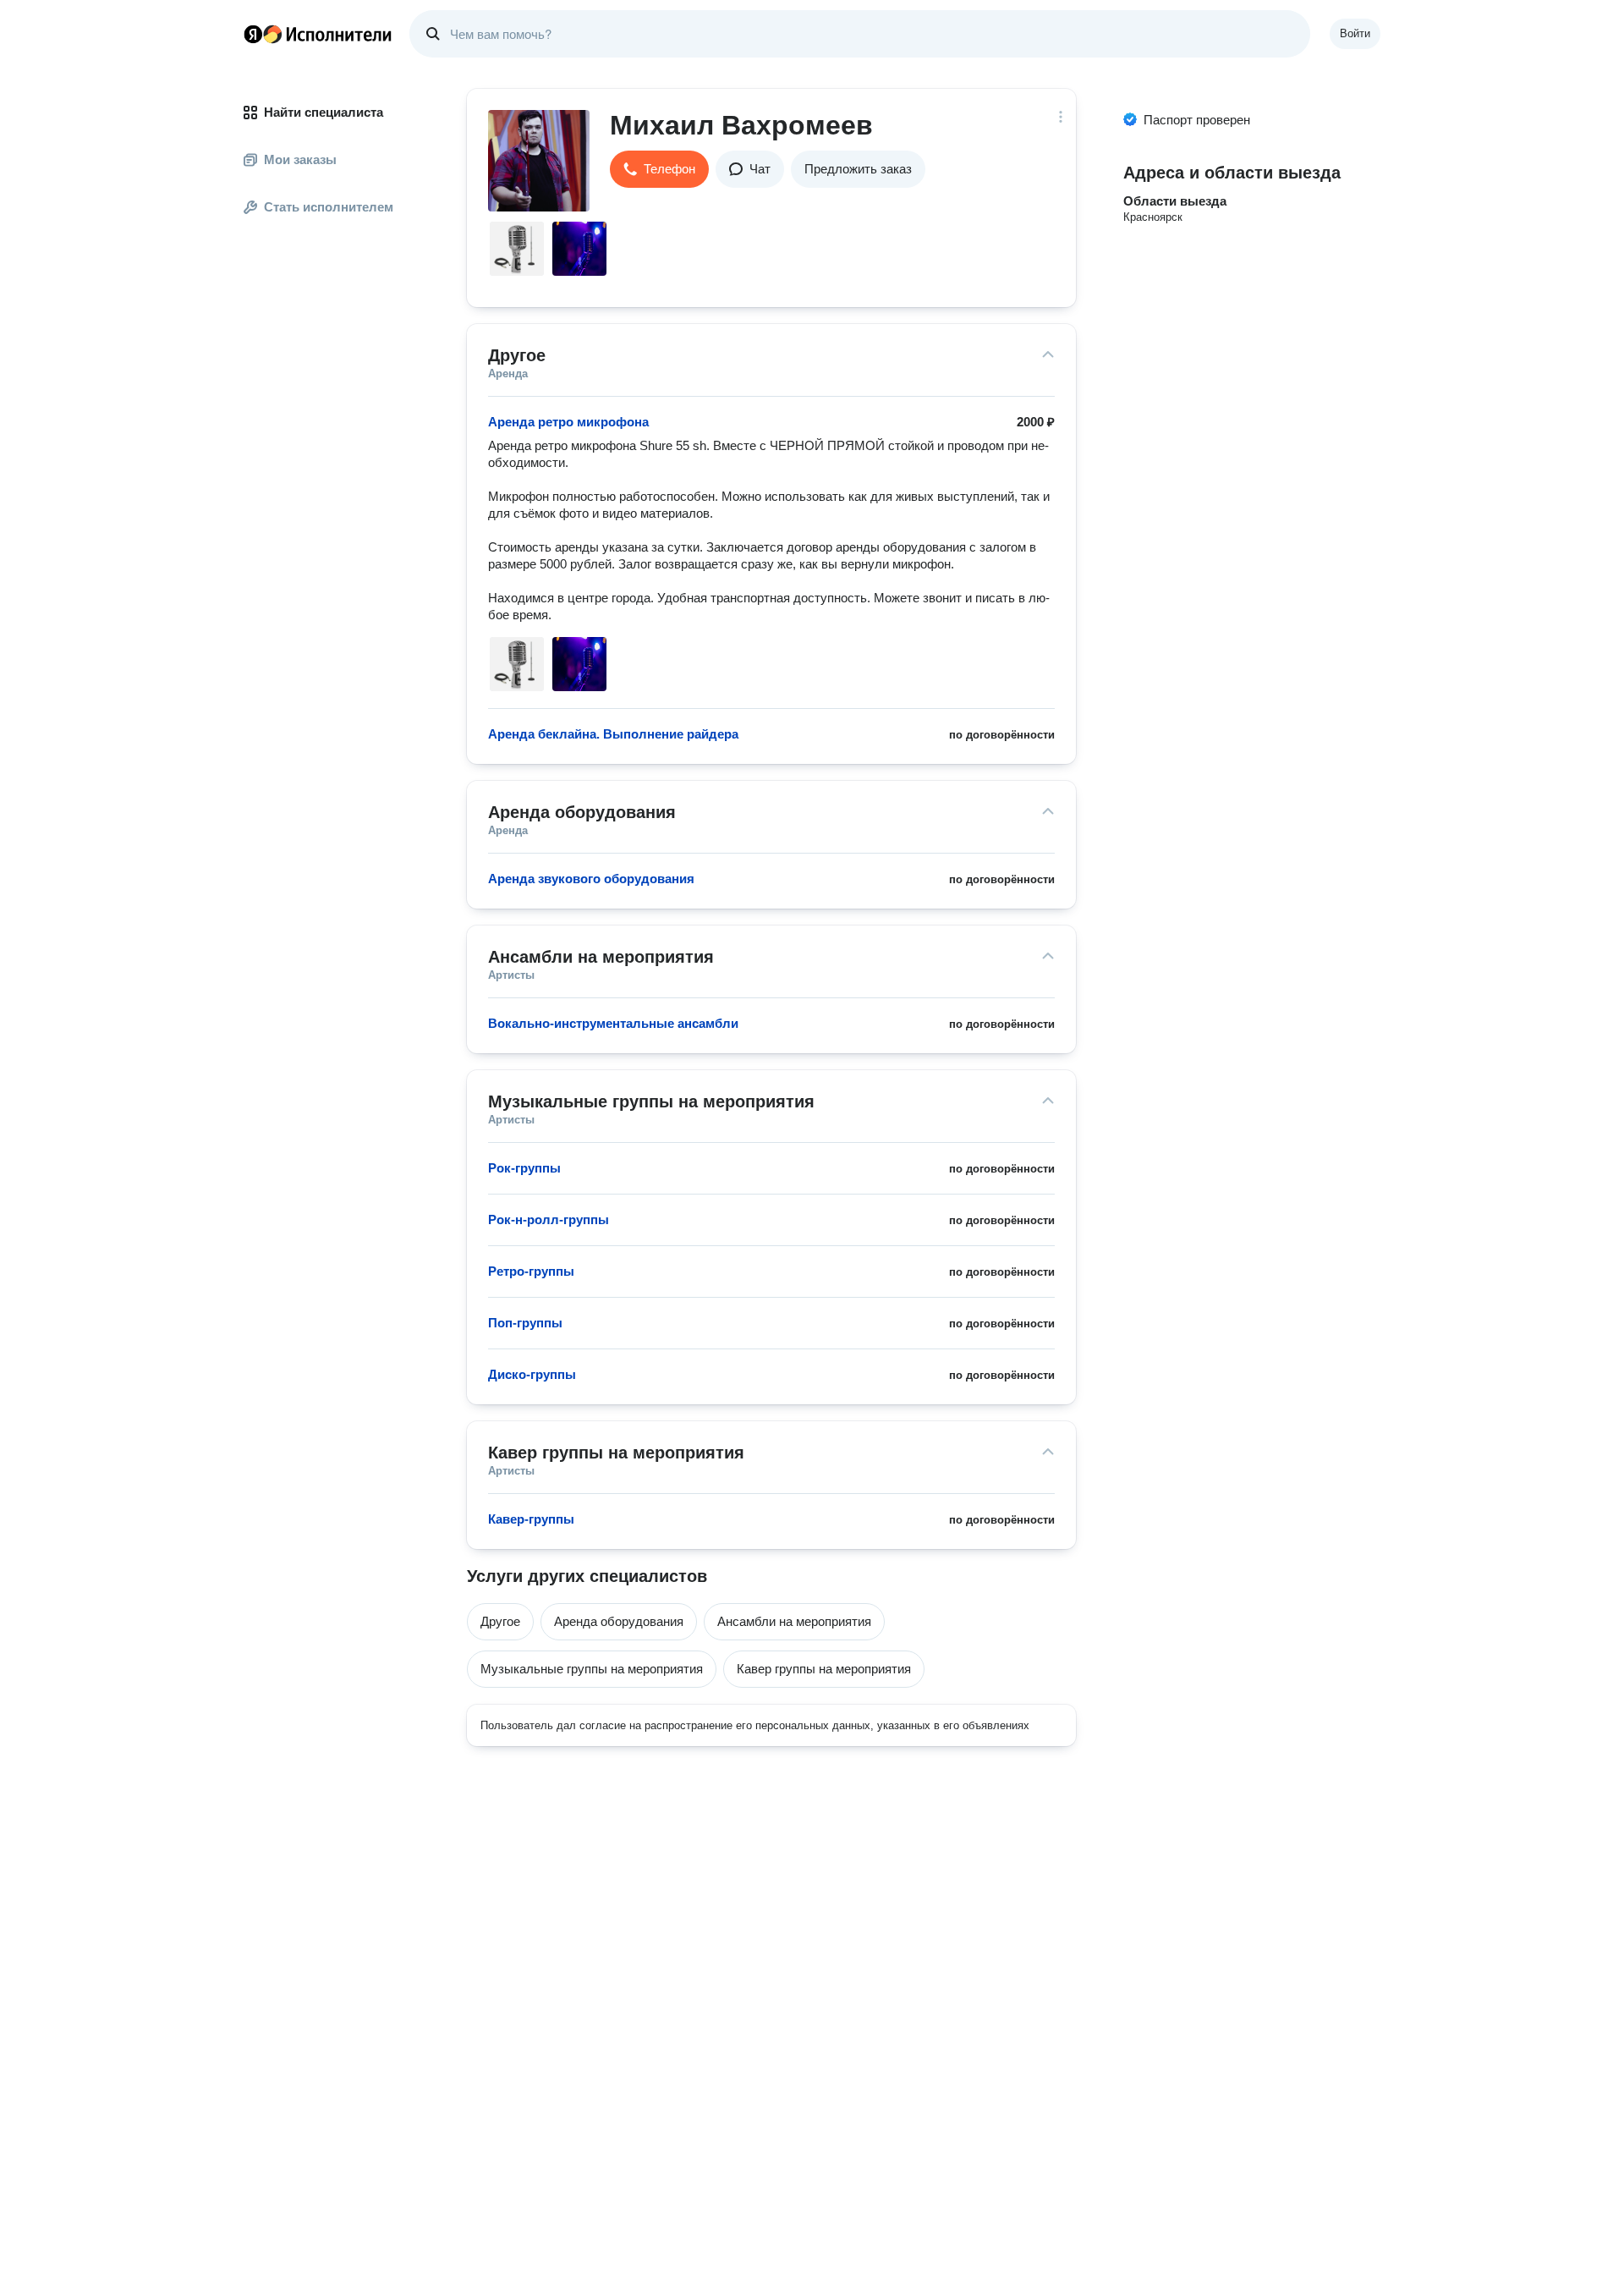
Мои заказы (300, 159)
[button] (659, 169)
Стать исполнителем (329, 207)
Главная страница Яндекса (253, 34)
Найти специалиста (324, 112)
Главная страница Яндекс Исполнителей (318, 34)
